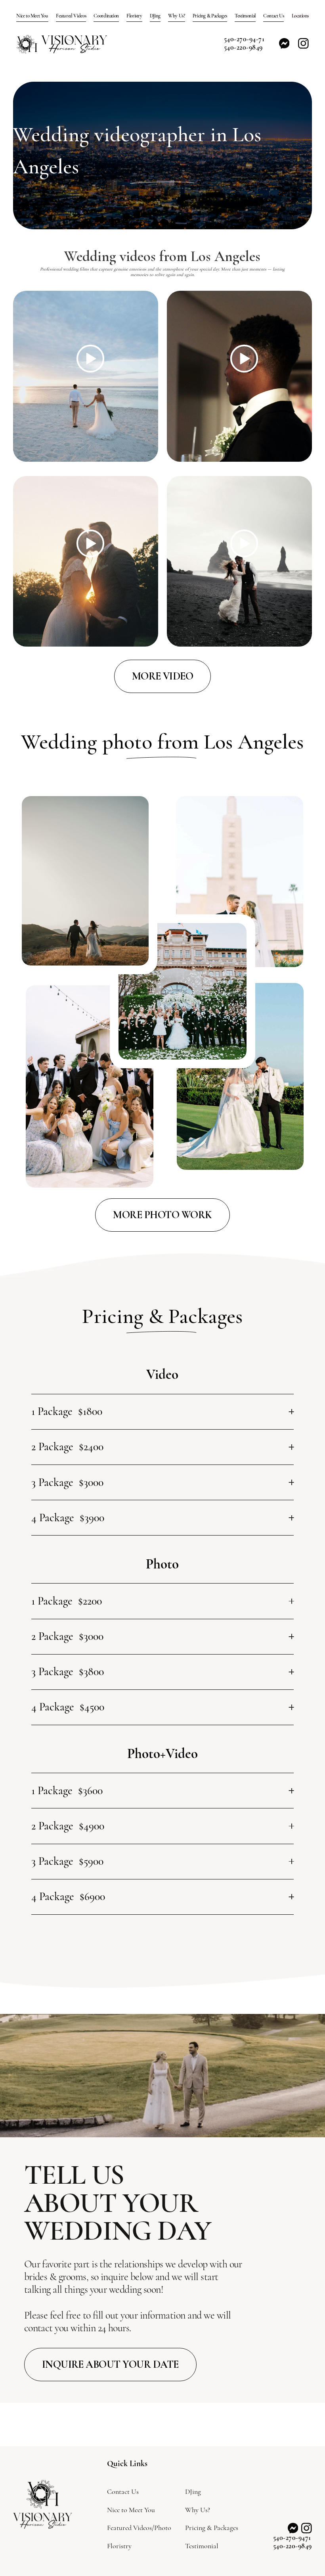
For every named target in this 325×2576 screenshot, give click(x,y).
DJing (155, 16)
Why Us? (176, 16)
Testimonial (245, 16)
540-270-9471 (292, 2538)
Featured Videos (71, 16)
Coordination (106, 16)
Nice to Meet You (32, 16)
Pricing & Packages (210, 16)
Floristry (134, 16)
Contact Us (273, 16)
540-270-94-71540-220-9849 (244, 43)
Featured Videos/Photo (139, 2528)
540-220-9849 (292, 2546)
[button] (300, 16)
